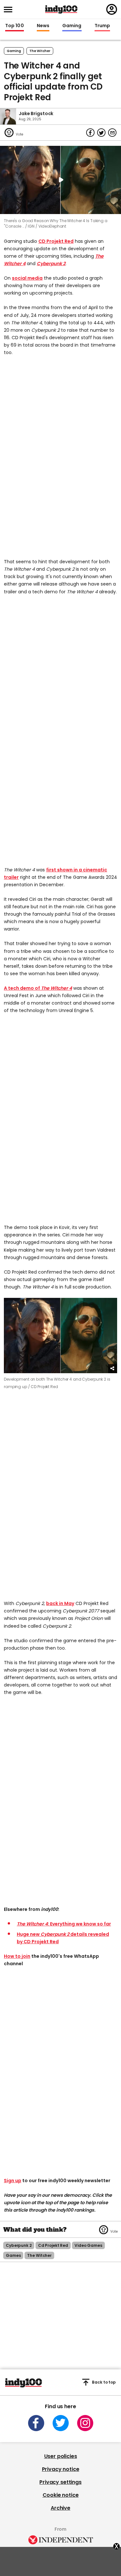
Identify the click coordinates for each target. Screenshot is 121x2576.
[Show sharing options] (113, 1369)
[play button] (60, 180)
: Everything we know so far (64, 1924)
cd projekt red (53, 2245)
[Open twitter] (61, 2423)
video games (88, 2245)
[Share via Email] (112, 133)
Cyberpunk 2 (51, 264)
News (43, 26)
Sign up (13, 2181)
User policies (61, 2456)
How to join (17, 1956)
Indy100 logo (61, 9)
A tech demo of (22, 988)
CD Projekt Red (56, 241)
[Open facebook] (36, 2423)
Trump (102, 26)
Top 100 (15, 26)
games (13, 2255)
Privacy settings (60, 2482)
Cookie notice (61, 2495)
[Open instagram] (85, 2423)
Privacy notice (61, 2469)
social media (27, 278)
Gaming (72, 26)
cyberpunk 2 (19, 2245)
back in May (60, 1603)
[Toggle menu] (10, 10)
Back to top (104, 2382)
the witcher (40, 51)
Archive (60, 2508)
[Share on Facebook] (90, 133)
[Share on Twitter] (101, 133)
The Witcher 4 (56, 988)
